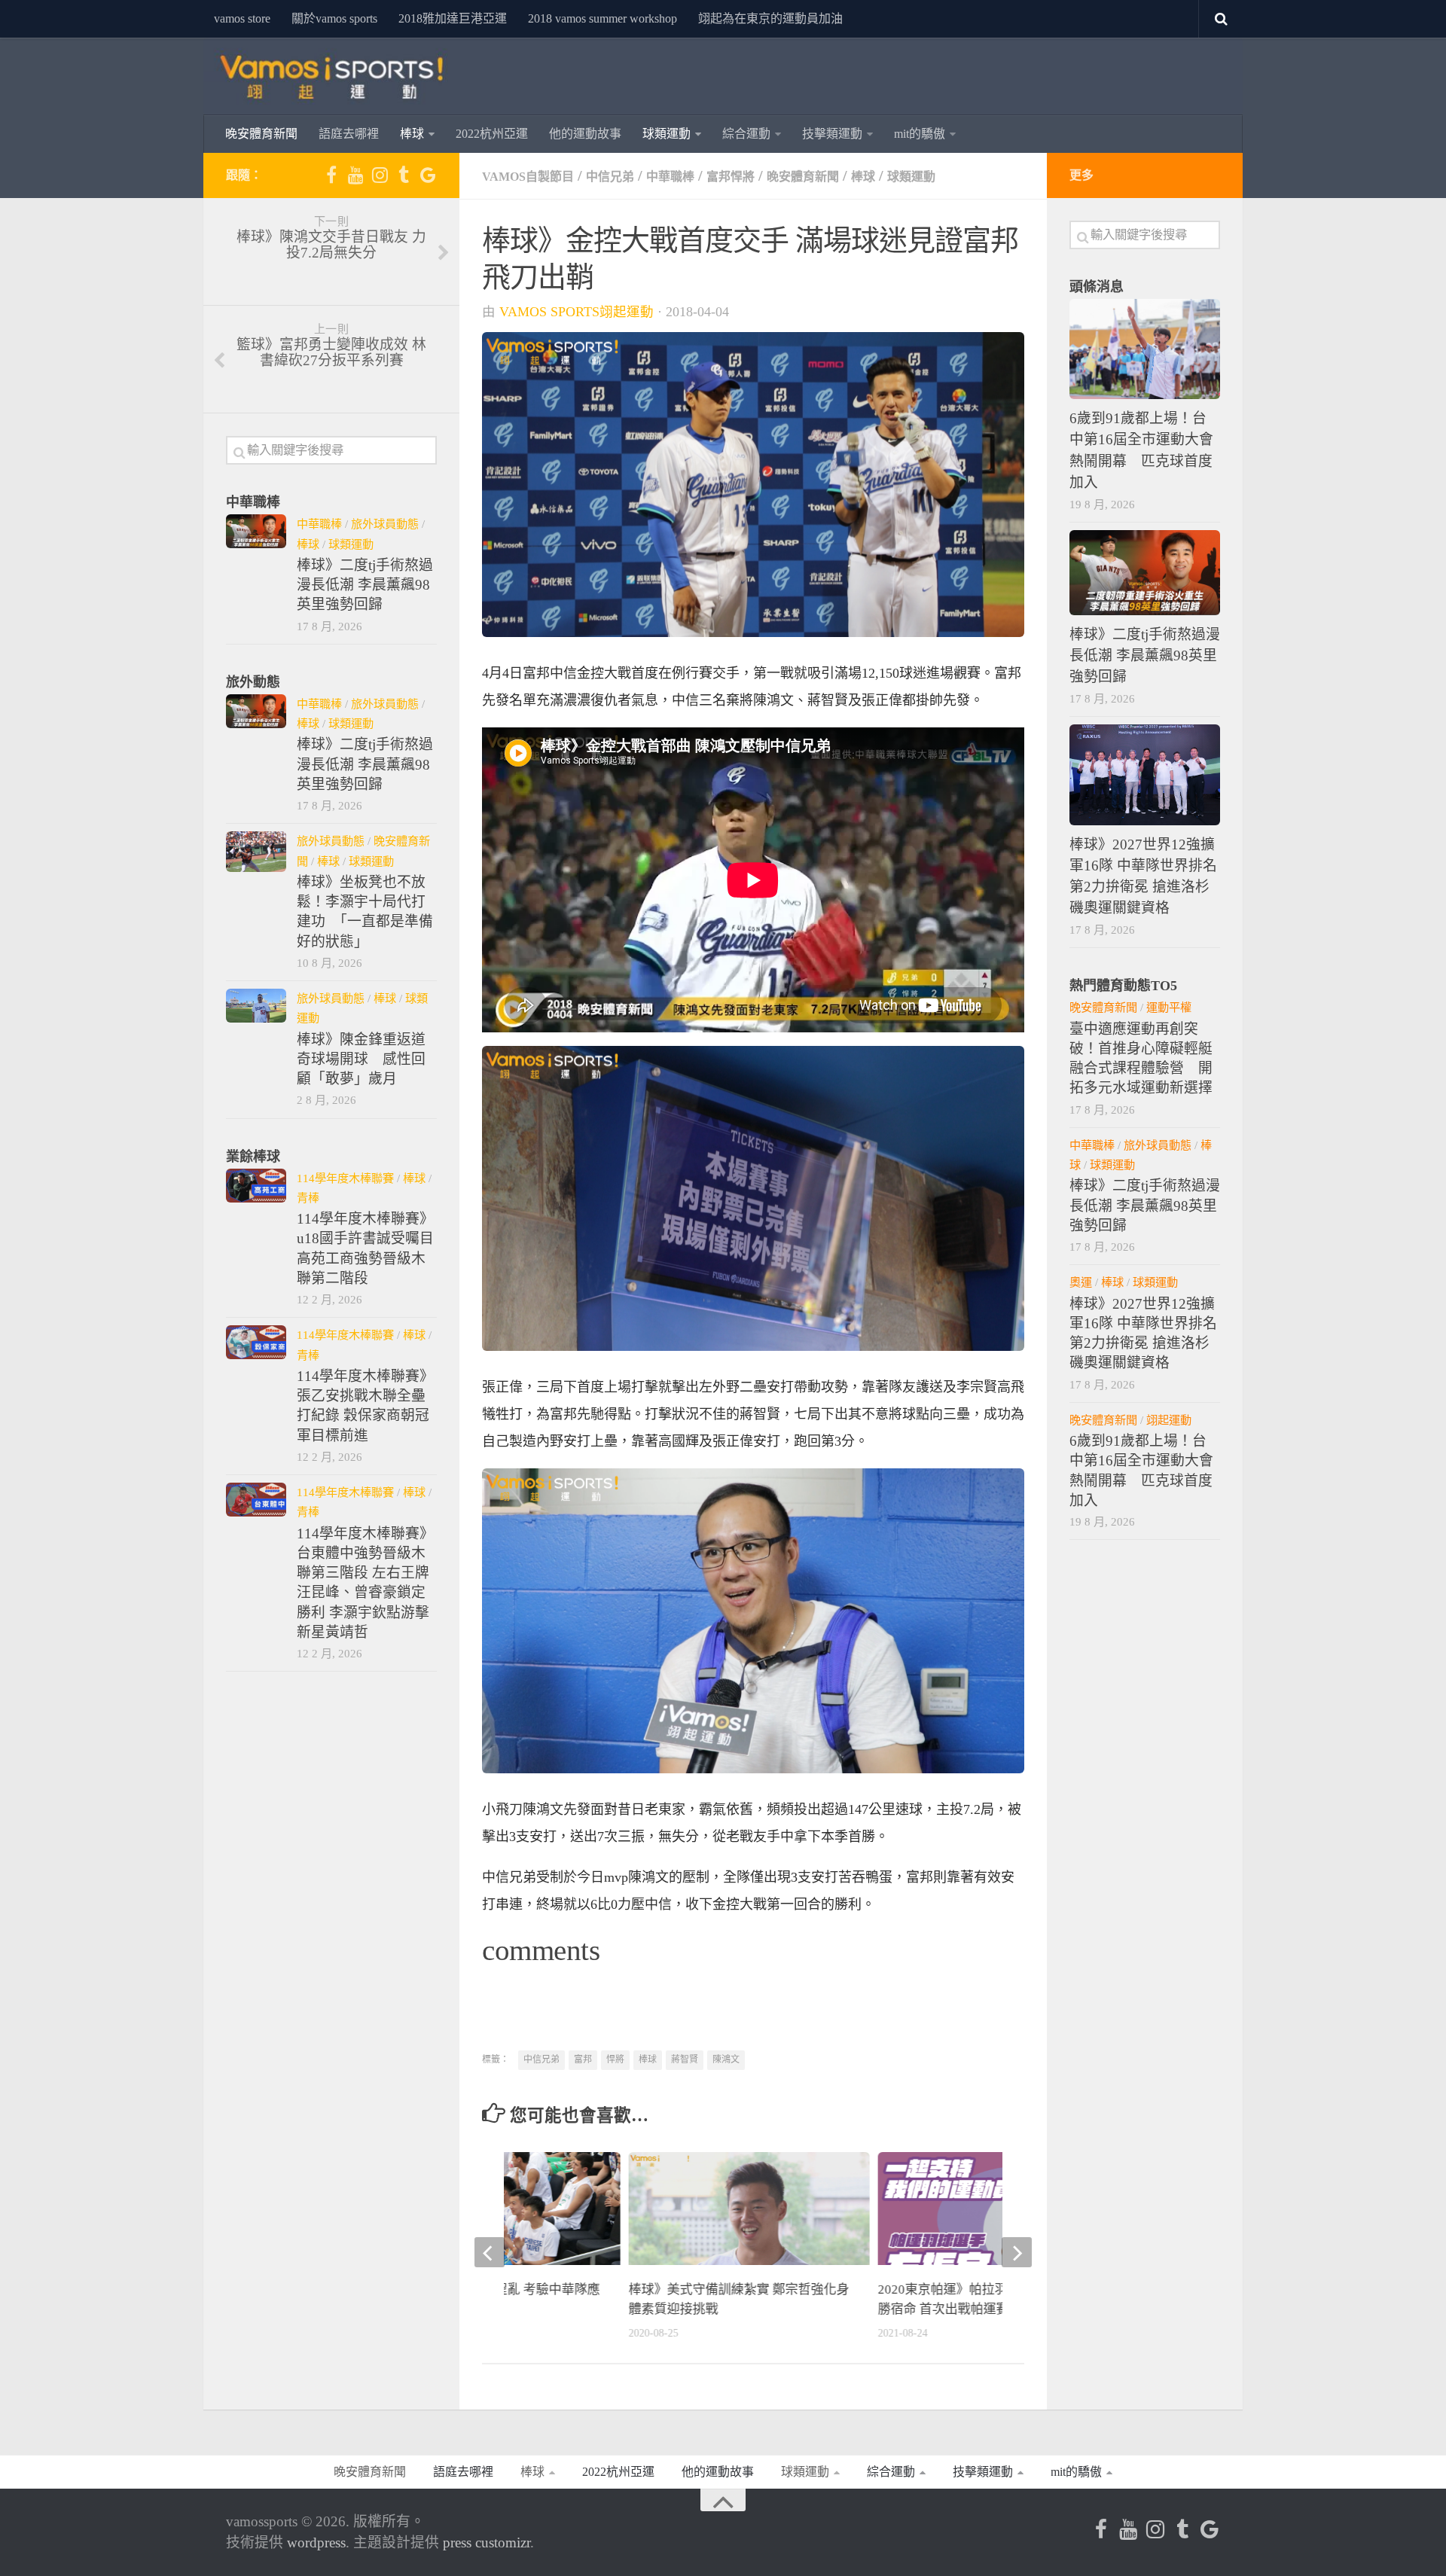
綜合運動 (746, 134)
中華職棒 (670, 177)
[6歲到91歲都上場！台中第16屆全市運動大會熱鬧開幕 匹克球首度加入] (1145, 349)
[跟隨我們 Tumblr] (404, 175)
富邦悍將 (731, 177)
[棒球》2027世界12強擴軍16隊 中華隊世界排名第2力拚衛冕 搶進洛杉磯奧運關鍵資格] (1145, 774)
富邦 (583, 2059)
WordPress (316, 2542)
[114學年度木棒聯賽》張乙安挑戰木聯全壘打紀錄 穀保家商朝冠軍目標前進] (256, 1342)
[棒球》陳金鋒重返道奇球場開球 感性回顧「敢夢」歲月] (256, 1006)
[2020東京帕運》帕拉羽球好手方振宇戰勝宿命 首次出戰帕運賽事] (999, 2220)
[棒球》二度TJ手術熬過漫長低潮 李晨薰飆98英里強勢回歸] (256, 531)
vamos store (242, 18)
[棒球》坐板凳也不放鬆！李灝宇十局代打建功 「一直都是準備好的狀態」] (256, 851)
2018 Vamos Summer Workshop (602, 18)
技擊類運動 (832, 134)
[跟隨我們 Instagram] (380, 175)
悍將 (615, 2059)
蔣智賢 (685, 2059)
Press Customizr (487, 2542)
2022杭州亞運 (492, 134)
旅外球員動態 (385, 524)
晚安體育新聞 (261, 134)
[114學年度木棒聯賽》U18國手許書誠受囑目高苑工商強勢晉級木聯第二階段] (256, 1186)
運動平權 (1169, 1007)
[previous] (490, 2252)
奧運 (1081, 1282)
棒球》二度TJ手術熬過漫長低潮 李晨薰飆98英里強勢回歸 (365, 585)
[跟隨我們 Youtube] (355, 175)
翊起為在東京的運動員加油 (770, 18)
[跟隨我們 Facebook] (331, 175)
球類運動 (667, 134)
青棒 (308, 1198)
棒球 (412, 134)
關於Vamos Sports (334, 18)
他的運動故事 (585, 134)
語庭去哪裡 (349, 134)
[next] (1017, 2252)
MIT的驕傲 (920, 134)
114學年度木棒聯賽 (345, 1178)
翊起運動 (1169, 1420)
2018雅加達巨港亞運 (453, 18)
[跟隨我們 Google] (428, 175)
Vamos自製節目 (528, 177)
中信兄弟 (610, 177)
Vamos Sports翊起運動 (577, 312)
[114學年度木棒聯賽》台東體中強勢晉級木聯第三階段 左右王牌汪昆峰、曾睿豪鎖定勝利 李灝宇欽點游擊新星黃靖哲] (256, 1500)
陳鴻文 (726, 2059)
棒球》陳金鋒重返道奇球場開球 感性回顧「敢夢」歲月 (361, 1059)
